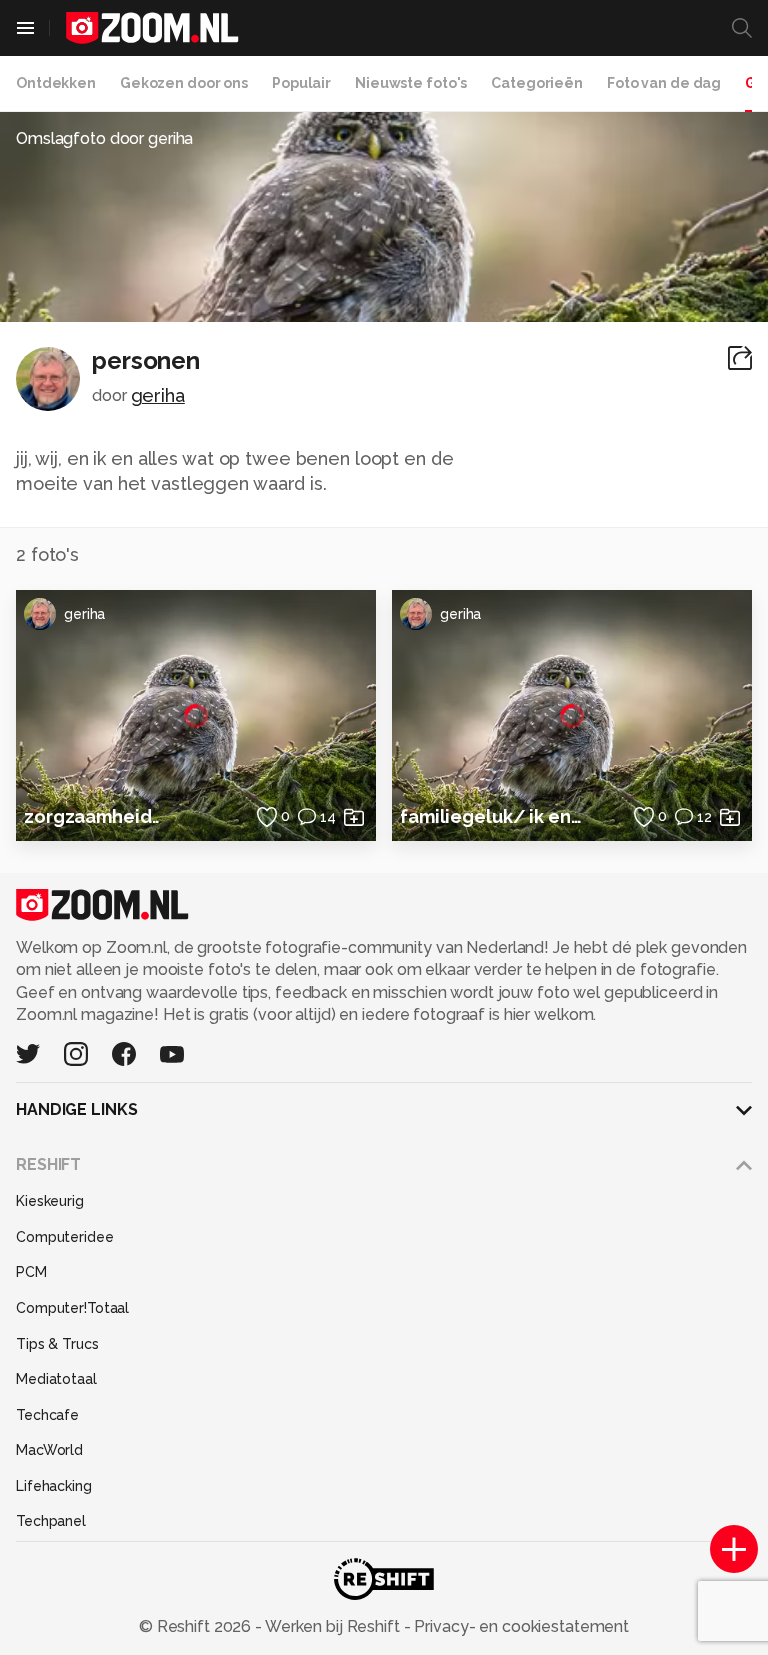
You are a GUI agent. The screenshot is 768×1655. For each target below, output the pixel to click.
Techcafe (47, 1415)
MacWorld (49, 1450)
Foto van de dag (664, 83)
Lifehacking (54, 1486)
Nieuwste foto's (411, 83)
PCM (31, 1272)
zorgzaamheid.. (91, 816)
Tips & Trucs (57, 1344)
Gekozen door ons (184, 83)
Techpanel (51, 1521)
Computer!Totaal (72, 1308)
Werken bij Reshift (333, 1626)
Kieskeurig (50, 1201)
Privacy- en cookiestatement (519, 1626)
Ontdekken (56, 83)
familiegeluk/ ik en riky (492, 816)
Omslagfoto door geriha (104, 138)
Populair (301, 83)
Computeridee (65, 1237)
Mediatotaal (56, 1379)
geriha (158, 395)
